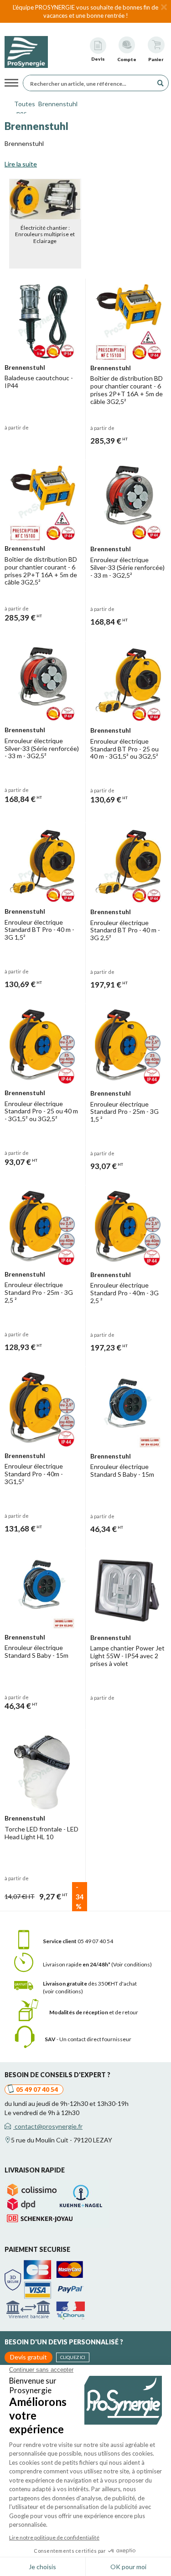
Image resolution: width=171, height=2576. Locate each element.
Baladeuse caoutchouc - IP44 (39, 382)
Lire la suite (21, 164)
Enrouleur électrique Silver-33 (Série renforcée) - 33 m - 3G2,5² (127, 567)
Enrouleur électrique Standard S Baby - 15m (122, 1470)
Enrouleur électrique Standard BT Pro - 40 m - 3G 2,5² (125, 930)
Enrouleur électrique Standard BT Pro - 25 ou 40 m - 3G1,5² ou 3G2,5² (124, 749)
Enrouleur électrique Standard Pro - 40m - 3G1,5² (34, 1474)
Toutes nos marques (22, 106)
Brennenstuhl (58, 104)
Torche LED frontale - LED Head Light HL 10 (41, 1833)
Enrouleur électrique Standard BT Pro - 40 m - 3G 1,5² (39, 930)
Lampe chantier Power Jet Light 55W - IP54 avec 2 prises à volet (127, 1656)
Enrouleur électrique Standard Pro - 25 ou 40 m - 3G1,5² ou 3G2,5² (41, 1111)
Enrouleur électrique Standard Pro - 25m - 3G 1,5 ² (124, 1112)
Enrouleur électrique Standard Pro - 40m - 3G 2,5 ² (124, 1293)
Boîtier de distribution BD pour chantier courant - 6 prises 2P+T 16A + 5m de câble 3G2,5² (127, 390)
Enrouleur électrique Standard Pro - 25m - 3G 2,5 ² (39, 1292)
